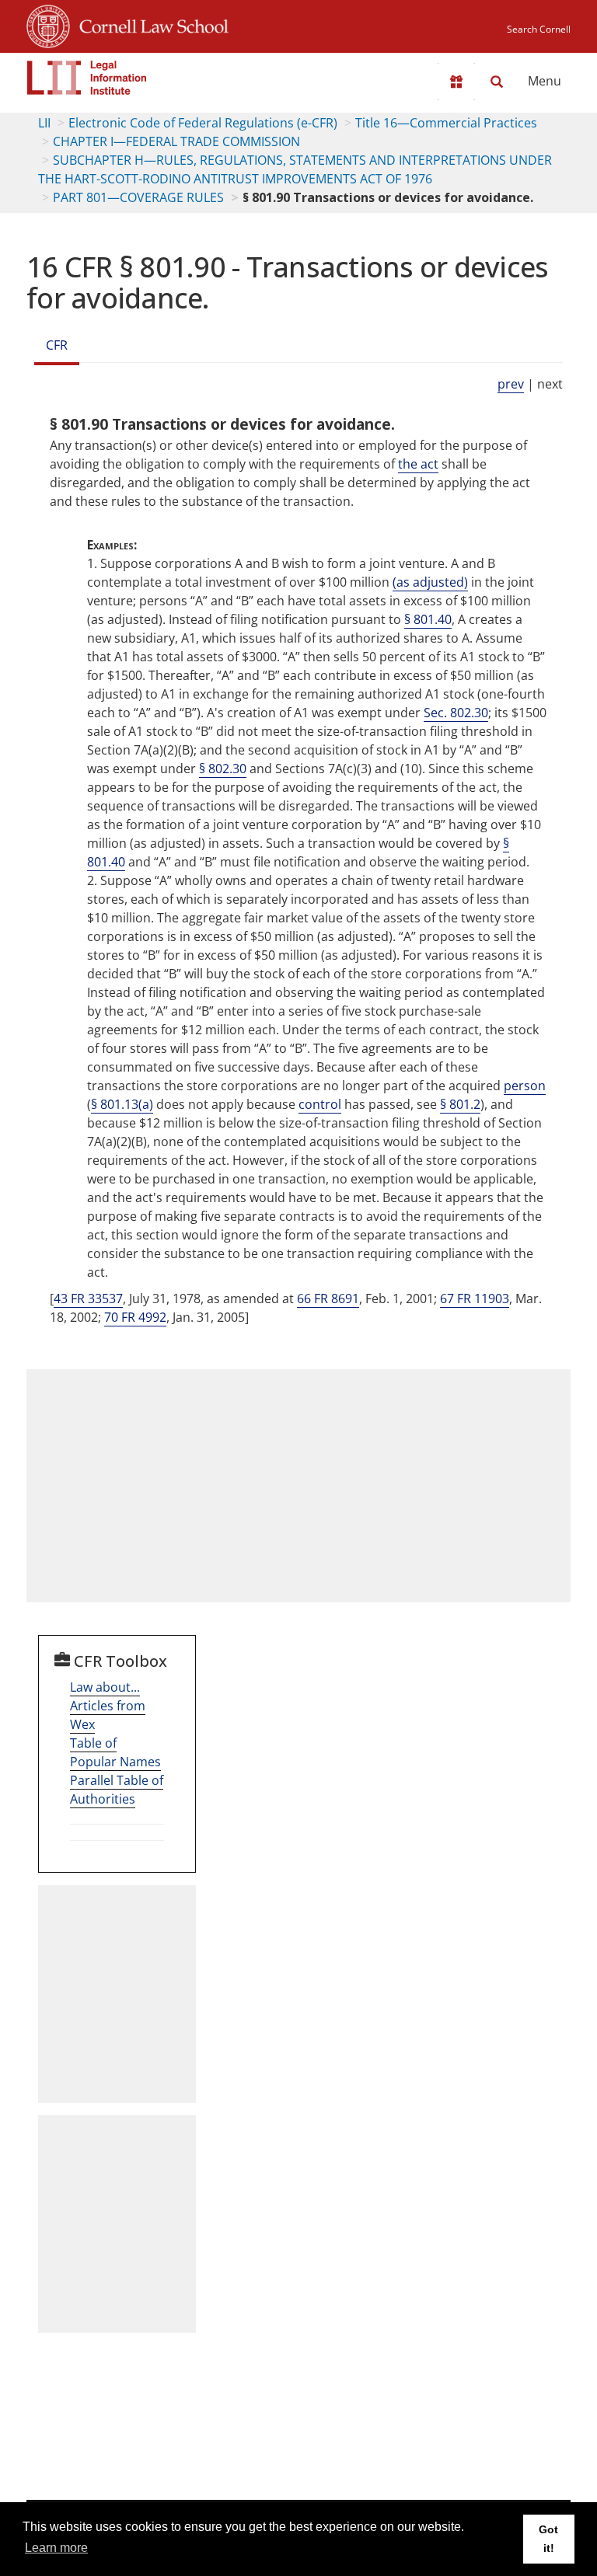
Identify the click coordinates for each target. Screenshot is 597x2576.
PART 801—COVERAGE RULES (138, 197)
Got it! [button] (548, 2539)
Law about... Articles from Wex (108, 1706)
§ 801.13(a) (122, 1104)
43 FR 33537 (88, 1298)
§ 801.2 (460, 1104)
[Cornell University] (48, 24)
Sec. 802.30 (456, 713)
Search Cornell (539, 29)
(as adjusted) (430, 582)
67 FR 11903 (475, 1298)
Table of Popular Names (115, 1752)
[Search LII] (497, 82)
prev (511, 384)
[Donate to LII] (456, 82)
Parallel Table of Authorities (117, 1790)
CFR (57, 345)
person (525, 1086)
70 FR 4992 (135, 1317)
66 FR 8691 (328, 1298)
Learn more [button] (56, 2548)
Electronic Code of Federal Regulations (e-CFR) (203, 123)
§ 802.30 (223, 769)
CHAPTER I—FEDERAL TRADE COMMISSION (176, 141)
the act (418, 464)
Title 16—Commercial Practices (446, 123)
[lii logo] (87, 78)
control (320, 1104)
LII (44, 123)
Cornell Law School (149, 24)
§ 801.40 (428, 619)
